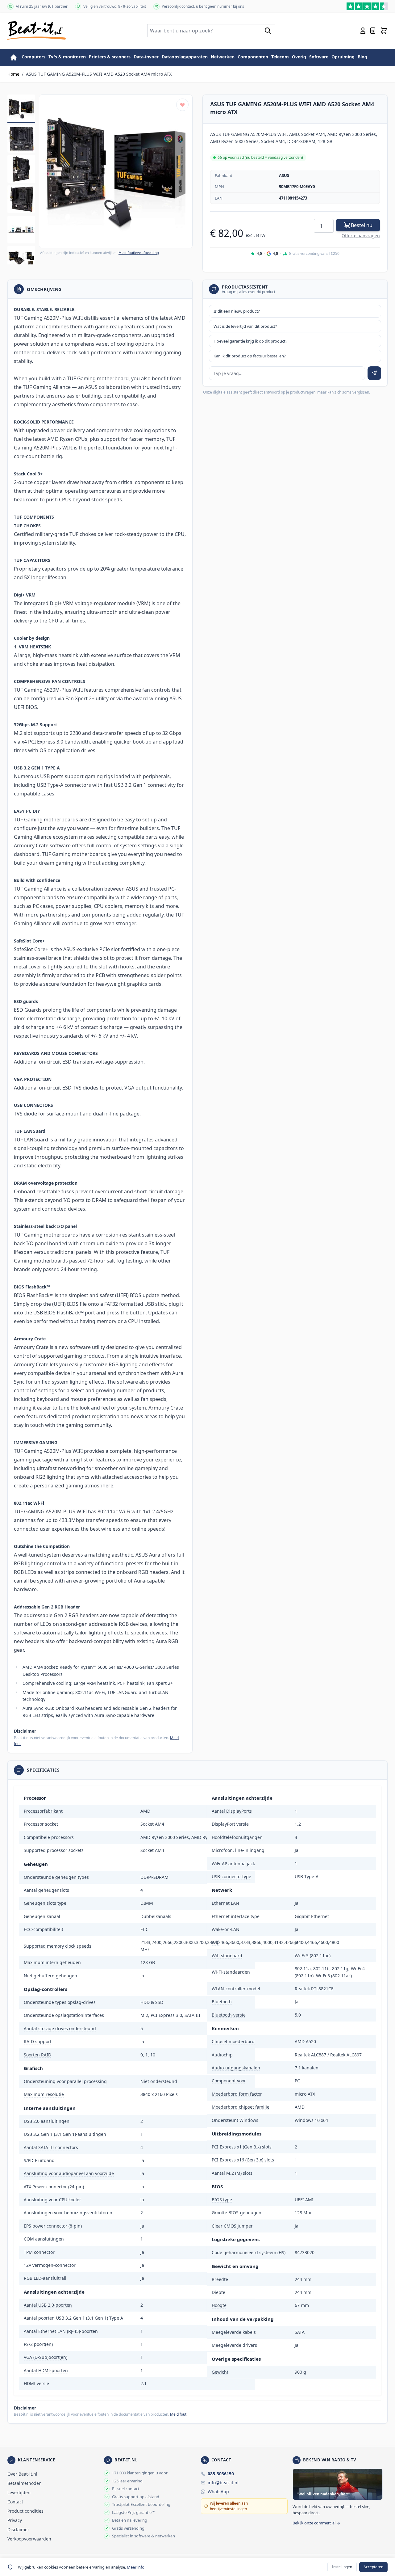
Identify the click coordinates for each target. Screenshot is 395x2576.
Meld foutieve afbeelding (139, 253)
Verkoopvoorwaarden (29, 2539)
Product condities (25, 2511)
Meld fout (178, 2414)
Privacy (15, 2520)
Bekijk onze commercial (314, 2523)
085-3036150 (221, 2474)
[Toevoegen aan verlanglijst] (182, 105)
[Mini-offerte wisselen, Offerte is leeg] (373, 31)
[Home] (14, 57)
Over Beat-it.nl (22, 2474)
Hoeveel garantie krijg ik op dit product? (250, 341)
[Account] (363, 31)
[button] (116, 171)
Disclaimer (18, 2530)
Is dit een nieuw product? (237, 311)
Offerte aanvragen (361, 236)
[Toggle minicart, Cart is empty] (384, 31)
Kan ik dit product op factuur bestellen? (250, 356)
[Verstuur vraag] (374, 373)
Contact (15, 2502)
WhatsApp (218, 2492)
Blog (362, 57)
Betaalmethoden (25, 2483)
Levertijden (19, 2492)
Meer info (136, 2567)
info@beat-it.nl (223, 2483)
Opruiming (343, 57)
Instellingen (342, 2567)
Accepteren (373, 2567)
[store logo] (37, 31)
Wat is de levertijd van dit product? (245, 326)
